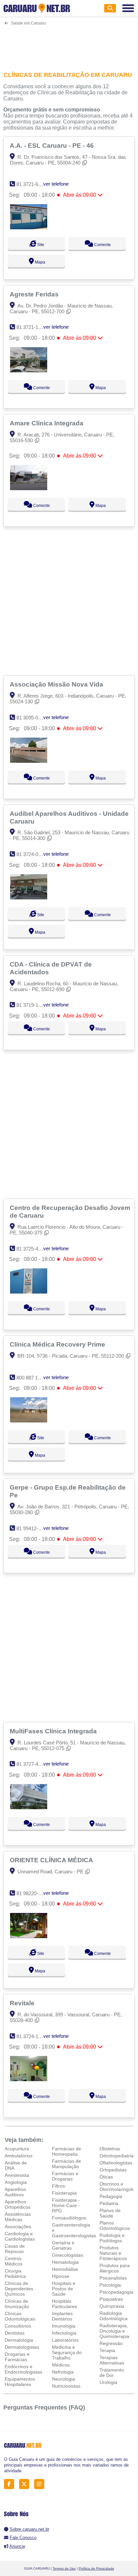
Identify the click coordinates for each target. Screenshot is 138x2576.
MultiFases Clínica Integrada (54, 1731)
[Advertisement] (69, 44)
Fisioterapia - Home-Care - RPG (66, 2205)
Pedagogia (111, 2196)
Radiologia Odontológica (114, 2316)
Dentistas (15, 2333)
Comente (102, 245)
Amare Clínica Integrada (47, 423)
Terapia (107, 2350)
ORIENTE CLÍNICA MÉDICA (52, 1860)
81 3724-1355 (31, 2036)
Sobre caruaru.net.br (29, 2529)
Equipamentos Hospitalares (20, 2382)
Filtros (58, 2186)
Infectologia (64, 2333)
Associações (18, 2227)
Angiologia (16, 2182)
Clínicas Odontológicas (20, 2316)
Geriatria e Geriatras (63, 2245)
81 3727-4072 (31, 1764)
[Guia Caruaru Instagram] (41, 2484)
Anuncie (17, 2546)
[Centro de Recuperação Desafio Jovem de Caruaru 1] (29, 1292)
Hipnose (61, 2276)
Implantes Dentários (62, 2316)
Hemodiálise (65, 2269)
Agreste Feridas (35, 294)
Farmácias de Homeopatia (66, 2151)
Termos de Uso (64, 2568)
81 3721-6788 (31, 184)
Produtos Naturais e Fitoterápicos (113, 2253)
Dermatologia (19, 2340)
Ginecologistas (67, 2255)
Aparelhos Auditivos (15, 2192)
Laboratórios (65, 2340)
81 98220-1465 (33, 1893)
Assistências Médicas (18, 2217)
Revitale (23, 2003)
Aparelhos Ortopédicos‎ (18, 2204)
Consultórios (18, 2326)
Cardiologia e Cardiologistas (20, 2236)
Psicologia (110, 2285)
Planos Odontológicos (115, 2226)
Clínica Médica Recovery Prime (58, 1344)
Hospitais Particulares (64, 2304)
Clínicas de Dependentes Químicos (19, 2289)
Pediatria (109, 2203)
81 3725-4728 (31, 1249)
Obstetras (110, 2149)
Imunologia (64, 2326)
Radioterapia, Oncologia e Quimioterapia (114, 2331)
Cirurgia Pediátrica (15, 2274)
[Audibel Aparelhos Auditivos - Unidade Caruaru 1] (29, 898)
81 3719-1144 (31, 1005)
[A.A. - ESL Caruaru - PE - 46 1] (29, 227)
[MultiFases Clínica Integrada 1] (29, 1807)
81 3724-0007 (31, 854)
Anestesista (17, 2175)
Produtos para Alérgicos (115, 2268)
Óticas (106, 2177)
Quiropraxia (112, 2306)
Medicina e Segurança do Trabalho (67, 2352)
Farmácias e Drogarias (65, 2176)
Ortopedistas (113, 2170)
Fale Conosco (23, 2538)
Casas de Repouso (15, 2249)
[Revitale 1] (29, 2079)
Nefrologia (63, 2372)
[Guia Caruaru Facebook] (11, 2484)
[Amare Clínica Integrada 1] (29, 488)
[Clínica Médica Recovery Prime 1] (29, 1421)
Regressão (111, 2343)
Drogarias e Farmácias (17, 2357)
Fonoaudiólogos (69, 2218)
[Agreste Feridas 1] (29, 370)
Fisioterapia (64, 2193)
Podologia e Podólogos (112, 2238)
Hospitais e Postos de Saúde (64, 2289)
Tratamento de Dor (112, 2373)
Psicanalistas (113, 2278)
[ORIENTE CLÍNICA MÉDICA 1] (29, 1936)
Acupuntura (17, 2149)
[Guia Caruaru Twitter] (26, 2484)
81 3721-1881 (31, 327)
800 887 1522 (31, 1378)
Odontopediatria (117, 2156)
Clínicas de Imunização (17, 2304)
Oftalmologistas (116, 2163)
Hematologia (65, 2262)
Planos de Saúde (110, 2213)
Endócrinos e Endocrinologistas (23, 2369)
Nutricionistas (66, 2386)
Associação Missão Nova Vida (57, 684)
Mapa (40, 262)
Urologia (108, 2382)
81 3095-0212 (31, 718)
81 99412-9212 (33, 1528)
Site (40, 245)
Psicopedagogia (116, 2292)
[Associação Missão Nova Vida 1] (29, 761)
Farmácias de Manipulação (66, 2164)
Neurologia (63, 2379)
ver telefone (56, 184)
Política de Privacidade (96, 2568)
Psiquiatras (111, 2299)
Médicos (61, 2365)
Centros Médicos (14, 2261)
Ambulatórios (19, 2156)
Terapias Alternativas (112, 2360)
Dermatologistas (22, 2347)
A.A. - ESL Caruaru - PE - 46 (53, 145)
